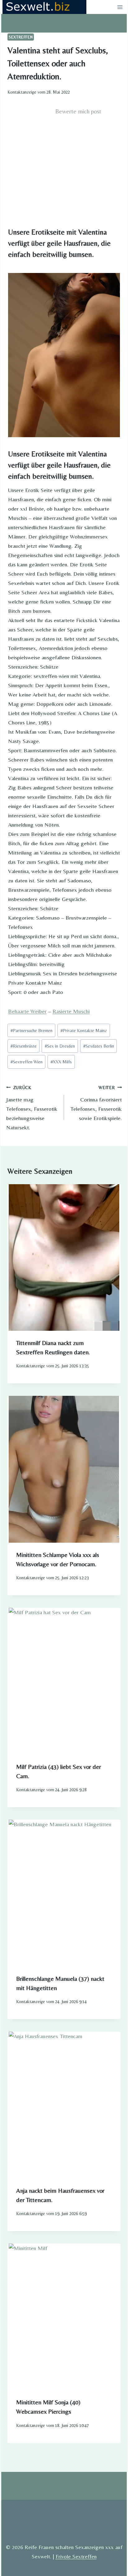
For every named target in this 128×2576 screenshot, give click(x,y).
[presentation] (64, 1257)
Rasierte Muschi (71, 1011)
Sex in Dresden (60, 1046)
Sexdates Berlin (99, 1046)
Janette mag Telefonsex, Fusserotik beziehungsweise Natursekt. (32, 1108)
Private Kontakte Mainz (84, 1031)
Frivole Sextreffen (76, 2556)
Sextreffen (21, 37)
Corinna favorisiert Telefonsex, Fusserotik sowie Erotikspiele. (96, 1103)
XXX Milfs (61, 1062)
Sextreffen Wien (27, 1062)
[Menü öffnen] (120, 7)
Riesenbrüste (24, 1046)
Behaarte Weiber (27, 1011)
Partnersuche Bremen (32, 1031)
